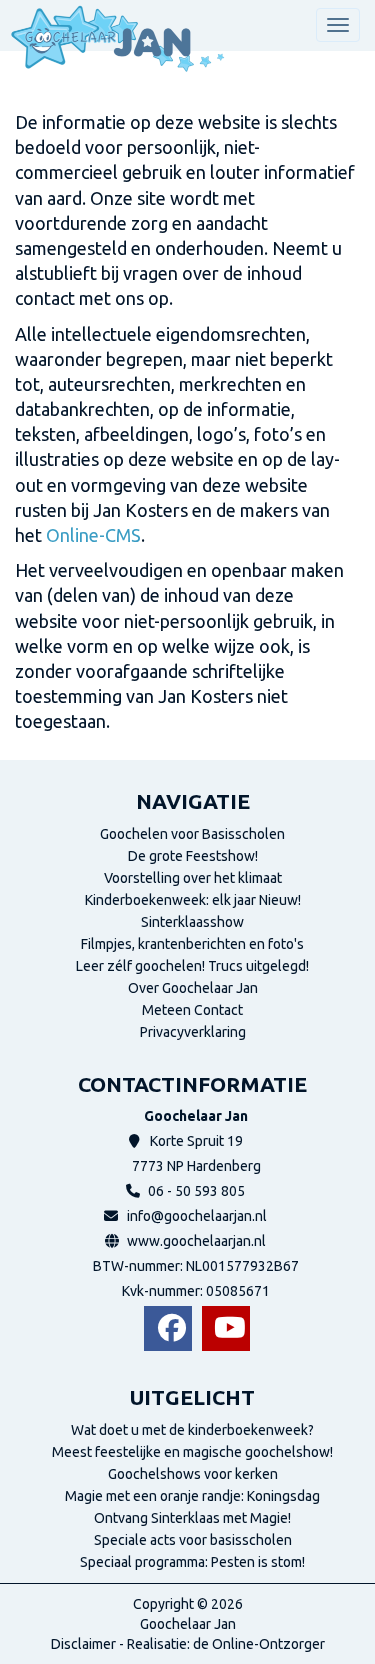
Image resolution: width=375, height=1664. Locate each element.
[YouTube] (226, 1328)
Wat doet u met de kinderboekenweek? (192, 1430)
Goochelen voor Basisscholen (192, 834)
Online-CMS (93, 535)
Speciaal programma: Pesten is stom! (192, 1562)
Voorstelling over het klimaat (193, 878)
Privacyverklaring (193, 1032)
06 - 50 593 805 (196, 1191)
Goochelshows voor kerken (193, 1474)
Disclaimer (83, 1644)
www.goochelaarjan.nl (196, 1241)
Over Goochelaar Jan (193, 988)
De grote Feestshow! (193, 856)
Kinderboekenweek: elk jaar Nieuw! (193, 900)
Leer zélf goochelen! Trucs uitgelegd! (192, 966)
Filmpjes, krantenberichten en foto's (192, 944)
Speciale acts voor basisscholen (193, 1540)
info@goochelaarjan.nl (197, 1216)
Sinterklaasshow (192, 922)
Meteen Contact (192, 1010)
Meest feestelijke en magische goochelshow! (192, 1452)
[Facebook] (168, 1328)
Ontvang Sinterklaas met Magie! (192, 1518)
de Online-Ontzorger (259, 1644)
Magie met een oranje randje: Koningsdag (192, 1496)
